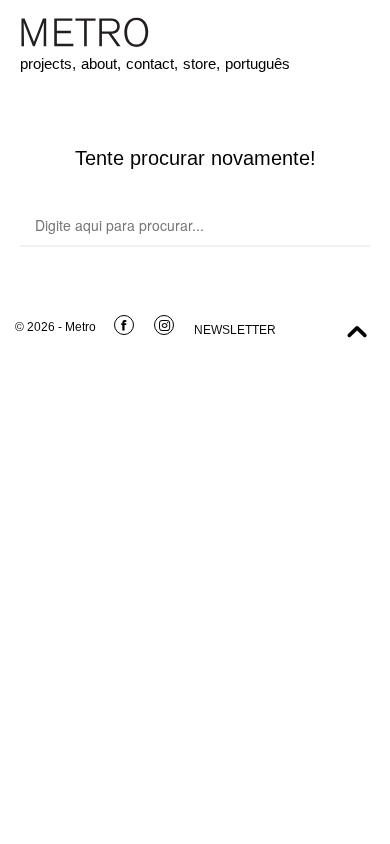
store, (201, 63)
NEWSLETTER (235, 330)
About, (101, 63)
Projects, (48, 63)
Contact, (152, 63)
